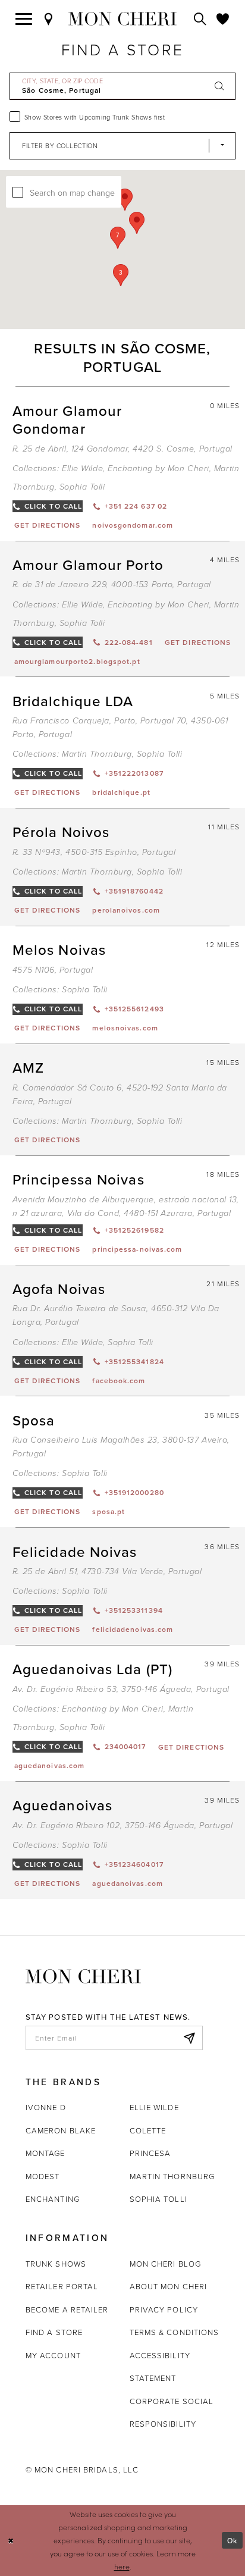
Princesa (150, 2153)
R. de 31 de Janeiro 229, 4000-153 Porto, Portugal (112, 585)
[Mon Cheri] (83, 1975)
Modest (43, 2176)
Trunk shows (56, 2264)
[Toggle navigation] (24, 19)
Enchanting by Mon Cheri (158, 468)
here (122, 2566)
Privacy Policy (164, 2309)
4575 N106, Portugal (53, 970)
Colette (148, 2130)
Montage (45, 2153)
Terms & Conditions (175, 2332)
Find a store (54, 2332)
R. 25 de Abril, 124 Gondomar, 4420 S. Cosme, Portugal (122, 449)
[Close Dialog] (11, 2541)
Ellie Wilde (82, 468)
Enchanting (53, 2199)
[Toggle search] (200, 19)
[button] (118, 238)
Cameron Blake (61, 2130)
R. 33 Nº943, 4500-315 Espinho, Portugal (94, 852)
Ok (232, 2540)
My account (53, 2355)
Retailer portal (62, 2286)
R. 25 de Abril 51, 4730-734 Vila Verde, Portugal (107, 1571)
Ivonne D (46, 2107)
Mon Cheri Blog (165, 2264)
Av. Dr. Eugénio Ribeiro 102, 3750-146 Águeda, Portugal (123, 1826)
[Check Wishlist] (223, 19)
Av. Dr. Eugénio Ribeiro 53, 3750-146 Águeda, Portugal (121, 1689)
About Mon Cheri (168, 2286)
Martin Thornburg (97, 754)
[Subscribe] (189, 2038)
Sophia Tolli (82, 487)
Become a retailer (67, 2309)
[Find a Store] (49, 19)
